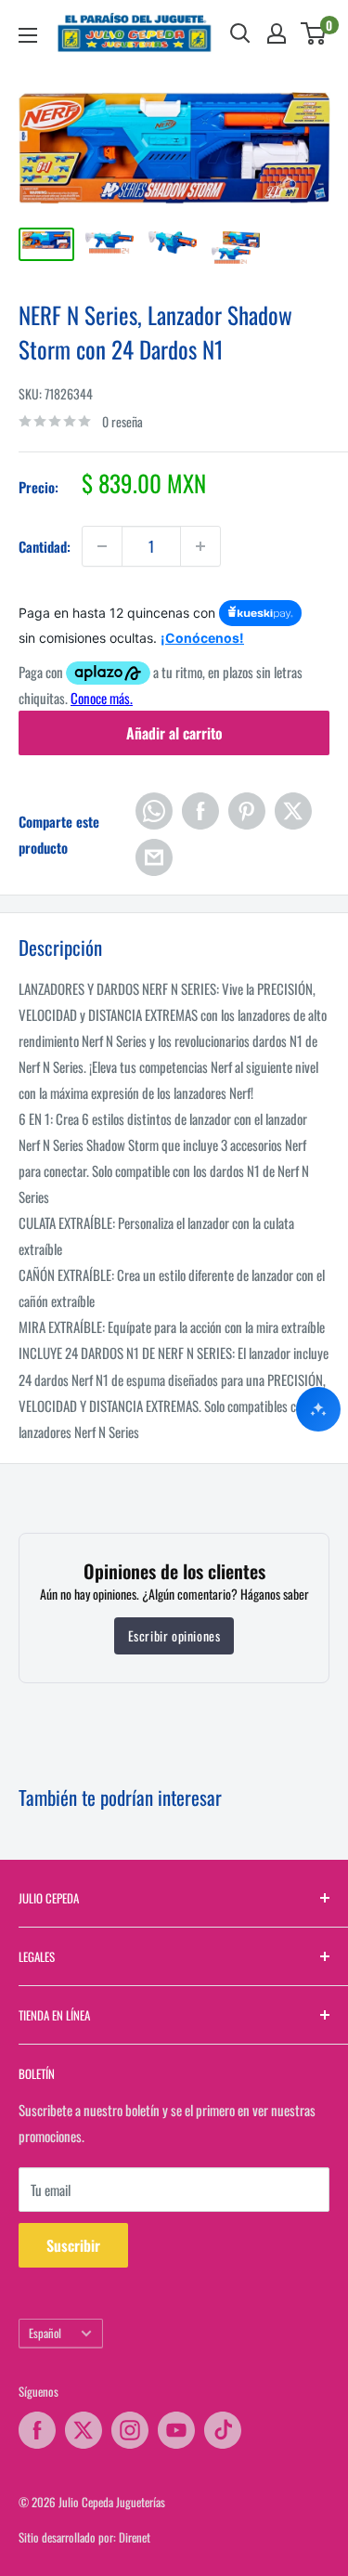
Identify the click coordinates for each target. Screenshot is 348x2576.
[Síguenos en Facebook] (37, 2430)
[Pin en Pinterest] (247, 811)
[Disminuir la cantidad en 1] (102, 546)
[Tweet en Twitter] (293, 811)
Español (45, 2333)
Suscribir (73, 2245)
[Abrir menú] (28, 35)
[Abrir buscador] (240, 33)
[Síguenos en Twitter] (84, 2430)
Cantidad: (45, 546)
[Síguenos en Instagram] (130, 2430)
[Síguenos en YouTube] (176, 2430)
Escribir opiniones (174, 1635)
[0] (314, 33)
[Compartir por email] (154, 857)
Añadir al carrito (174, 733)
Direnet (135, 2537)
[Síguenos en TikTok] (223, 2430)
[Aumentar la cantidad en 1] (200, 546)
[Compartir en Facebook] (200, 811)
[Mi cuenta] (277, 33)
